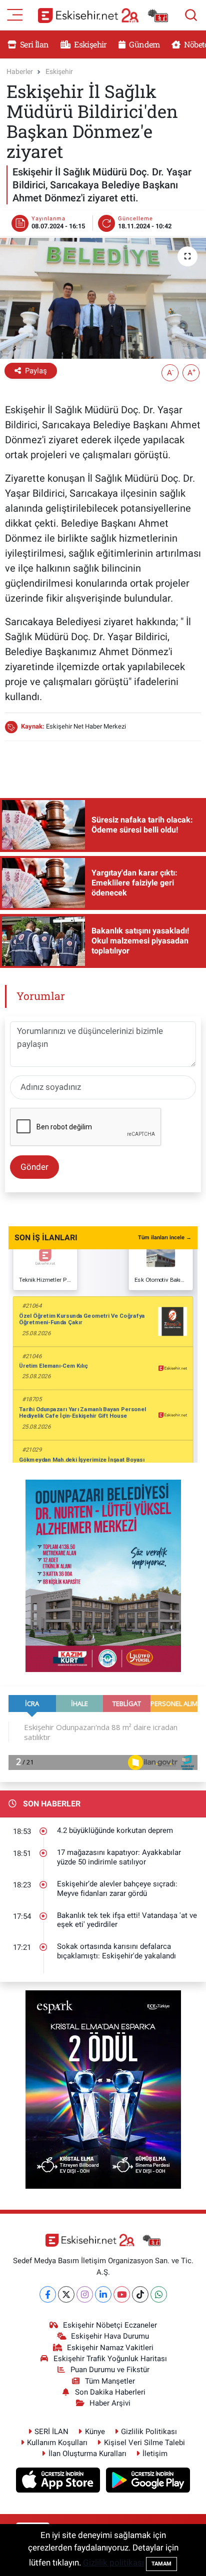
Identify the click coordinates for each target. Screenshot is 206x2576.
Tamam (161, 2564)
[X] (66, 2294)
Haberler (20, 71)
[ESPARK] (103, 2089)
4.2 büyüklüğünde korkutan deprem (115, 1830)
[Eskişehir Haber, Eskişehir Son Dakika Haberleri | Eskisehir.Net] (103, 15)
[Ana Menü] (15, 14)
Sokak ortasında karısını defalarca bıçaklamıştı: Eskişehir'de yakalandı (116, 1951)
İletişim (155, 2454)
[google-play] (148, 2482)
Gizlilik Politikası (149, 2432)
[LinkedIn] (103, 2294)
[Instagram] (85, 2294)
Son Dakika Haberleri (110, 2392)
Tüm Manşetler (110, 2381)
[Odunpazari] (103, 1575)
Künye (95, 2432)
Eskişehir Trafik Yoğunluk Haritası (110, 2359)
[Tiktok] (140, 2294)
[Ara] (191, 15)
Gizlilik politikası (113, 2563)
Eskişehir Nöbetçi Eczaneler (110, 2325)
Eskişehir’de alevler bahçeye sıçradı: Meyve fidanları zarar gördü (117, 1889)
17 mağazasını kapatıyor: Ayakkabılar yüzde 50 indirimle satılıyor (119, 1857)
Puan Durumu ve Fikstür (110, 2370)
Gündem (143, 44)
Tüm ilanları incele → (165, 1238)
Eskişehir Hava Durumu (110, 2336)
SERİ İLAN (51, 2432)
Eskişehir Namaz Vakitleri (110, 2348)
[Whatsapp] (159, 2294)
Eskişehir (90, 44)
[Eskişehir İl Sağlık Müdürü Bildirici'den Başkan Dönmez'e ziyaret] (103, 298)
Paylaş (36, 371)
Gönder (34, 1167)
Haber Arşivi (110, 2403)
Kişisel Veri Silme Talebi (144, 2443)
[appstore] (59, 2482)
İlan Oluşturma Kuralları (87, 2454)
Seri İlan (34, 44)
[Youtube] (122, 2294)
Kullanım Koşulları (57, 2443)
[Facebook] (48, 2294)
